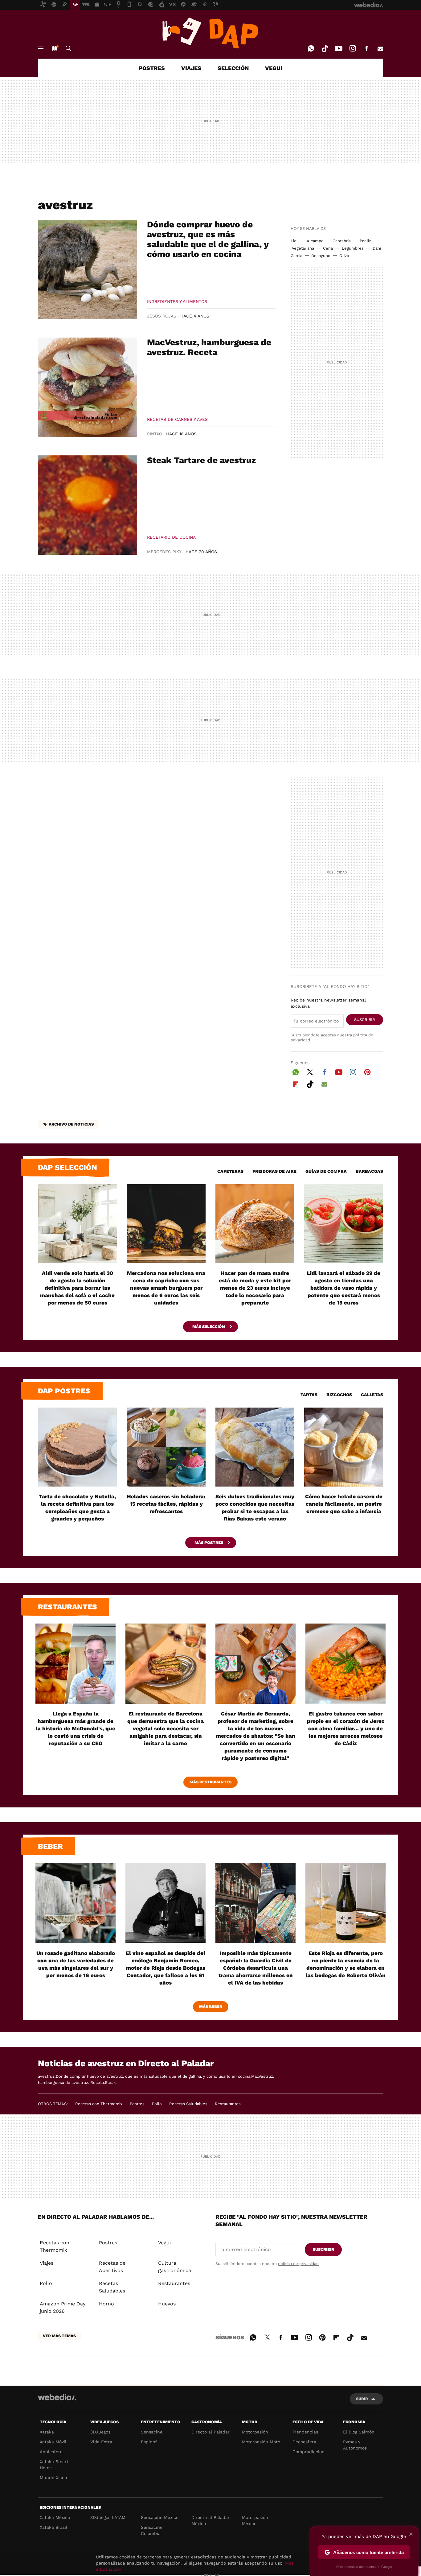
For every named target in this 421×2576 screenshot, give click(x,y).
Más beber (211, 2007)
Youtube (339, 48)
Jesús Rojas (162, 316)
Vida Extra (101, 2442)
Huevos (167, 2304)
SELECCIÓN (233, 68)
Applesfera (51, 2452)
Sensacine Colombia (152, 2530)
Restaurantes (67, 1607)
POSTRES (152, 68)
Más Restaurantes (211, 1782)
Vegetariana (303, 248)
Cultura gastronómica (175, 2267)
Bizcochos (339, 1395)
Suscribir (365, 1020)
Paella (366, 241)
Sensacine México (160, 2517)
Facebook (366, 48)
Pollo (157, 2104)
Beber (50, 1846)
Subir (362, 2399)
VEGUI (274, 68)
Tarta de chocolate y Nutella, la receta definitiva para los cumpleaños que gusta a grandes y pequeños (77, 1508)
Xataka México (55, 2517)
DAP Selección (67, 1168)
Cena (328, 248)
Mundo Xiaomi (55, 2478)
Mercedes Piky (164, 552)
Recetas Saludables (188, 2104)
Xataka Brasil (53, 2527)
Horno (106, 2304)
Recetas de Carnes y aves (177, 419)
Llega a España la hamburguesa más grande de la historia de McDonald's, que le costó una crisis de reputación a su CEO (76, 1728)
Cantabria (342, 241)
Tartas (309, 1395)
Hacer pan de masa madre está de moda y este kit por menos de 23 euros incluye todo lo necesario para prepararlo (255, 1288)
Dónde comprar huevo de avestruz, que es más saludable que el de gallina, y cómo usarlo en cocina (208, 239)
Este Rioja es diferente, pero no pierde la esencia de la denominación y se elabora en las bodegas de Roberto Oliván (346, 1964)
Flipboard (296, 1083)
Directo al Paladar (211, 2432)
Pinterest (367, 1071)
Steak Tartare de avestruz (201, 460)
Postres (137, 2104)
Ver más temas (59, 2336)
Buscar (68, 48)
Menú (41, 48)
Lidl (294, 241)
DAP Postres (64, 1391)
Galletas (372, 1395)
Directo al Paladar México (211, 2520)
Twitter (310, 1071)
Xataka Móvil (53, 2442)
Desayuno (321, 256)
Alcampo (315, 241)
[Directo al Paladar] (211, 33)
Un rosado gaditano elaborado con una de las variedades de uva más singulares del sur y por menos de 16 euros (76, 1964)
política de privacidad (298, 2264)
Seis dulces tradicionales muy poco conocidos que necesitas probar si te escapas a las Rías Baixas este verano (255, 1508)
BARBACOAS (369, 1171)
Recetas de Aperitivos (112, 2267)
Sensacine (152, 2432)
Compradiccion (309, 2452)
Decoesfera (304, 2442)
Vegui (164, 2243)
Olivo (344, 256)
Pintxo (155, 434)
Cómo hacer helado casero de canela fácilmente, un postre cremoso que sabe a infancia (344, 1504)
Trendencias (305, 2432)
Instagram (353, 48)
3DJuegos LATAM (108, 2517)
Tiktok (325, 48)
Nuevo (55, 48)
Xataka (47, 2432)
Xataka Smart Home (54, 2465)
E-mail (380, 48)
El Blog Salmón (359, 2432)
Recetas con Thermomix (99, 2104)
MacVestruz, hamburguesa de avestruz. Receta (209, 347)
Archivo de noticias (71, 1124)
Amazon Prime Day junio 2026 (63, 2307)
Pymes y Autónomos (355, 2445)
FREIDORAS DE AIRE (274, 1171)
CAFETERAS (230, 1171)
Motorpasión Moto (261, 2442)
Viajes (47, 2263)
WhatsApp (311, 48)
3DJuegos (100, 2432)
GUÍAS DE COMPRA (326, 1171)
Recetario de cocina (171, 537)
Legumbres (353, 248)
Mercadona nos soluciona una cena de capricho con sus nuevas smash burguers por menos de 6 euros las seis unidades (166, 1288)
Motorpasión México (255, 2520)
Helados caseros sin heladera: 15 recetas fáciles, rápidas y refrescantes (166, 1504)
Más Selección (209, 1327)
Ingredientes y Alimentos (177, 301)
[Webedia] (57, 2397)
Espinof (149, 2442)
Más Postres (209, 1543)
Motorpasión (255, 2432)
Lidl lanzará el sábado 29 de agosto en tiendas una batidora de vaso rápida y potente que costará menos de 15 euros (344, 1288)
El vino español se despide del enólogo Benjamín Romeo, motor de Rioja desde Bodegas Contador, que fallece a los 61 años (166, 1968)
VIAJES (191, 68)
